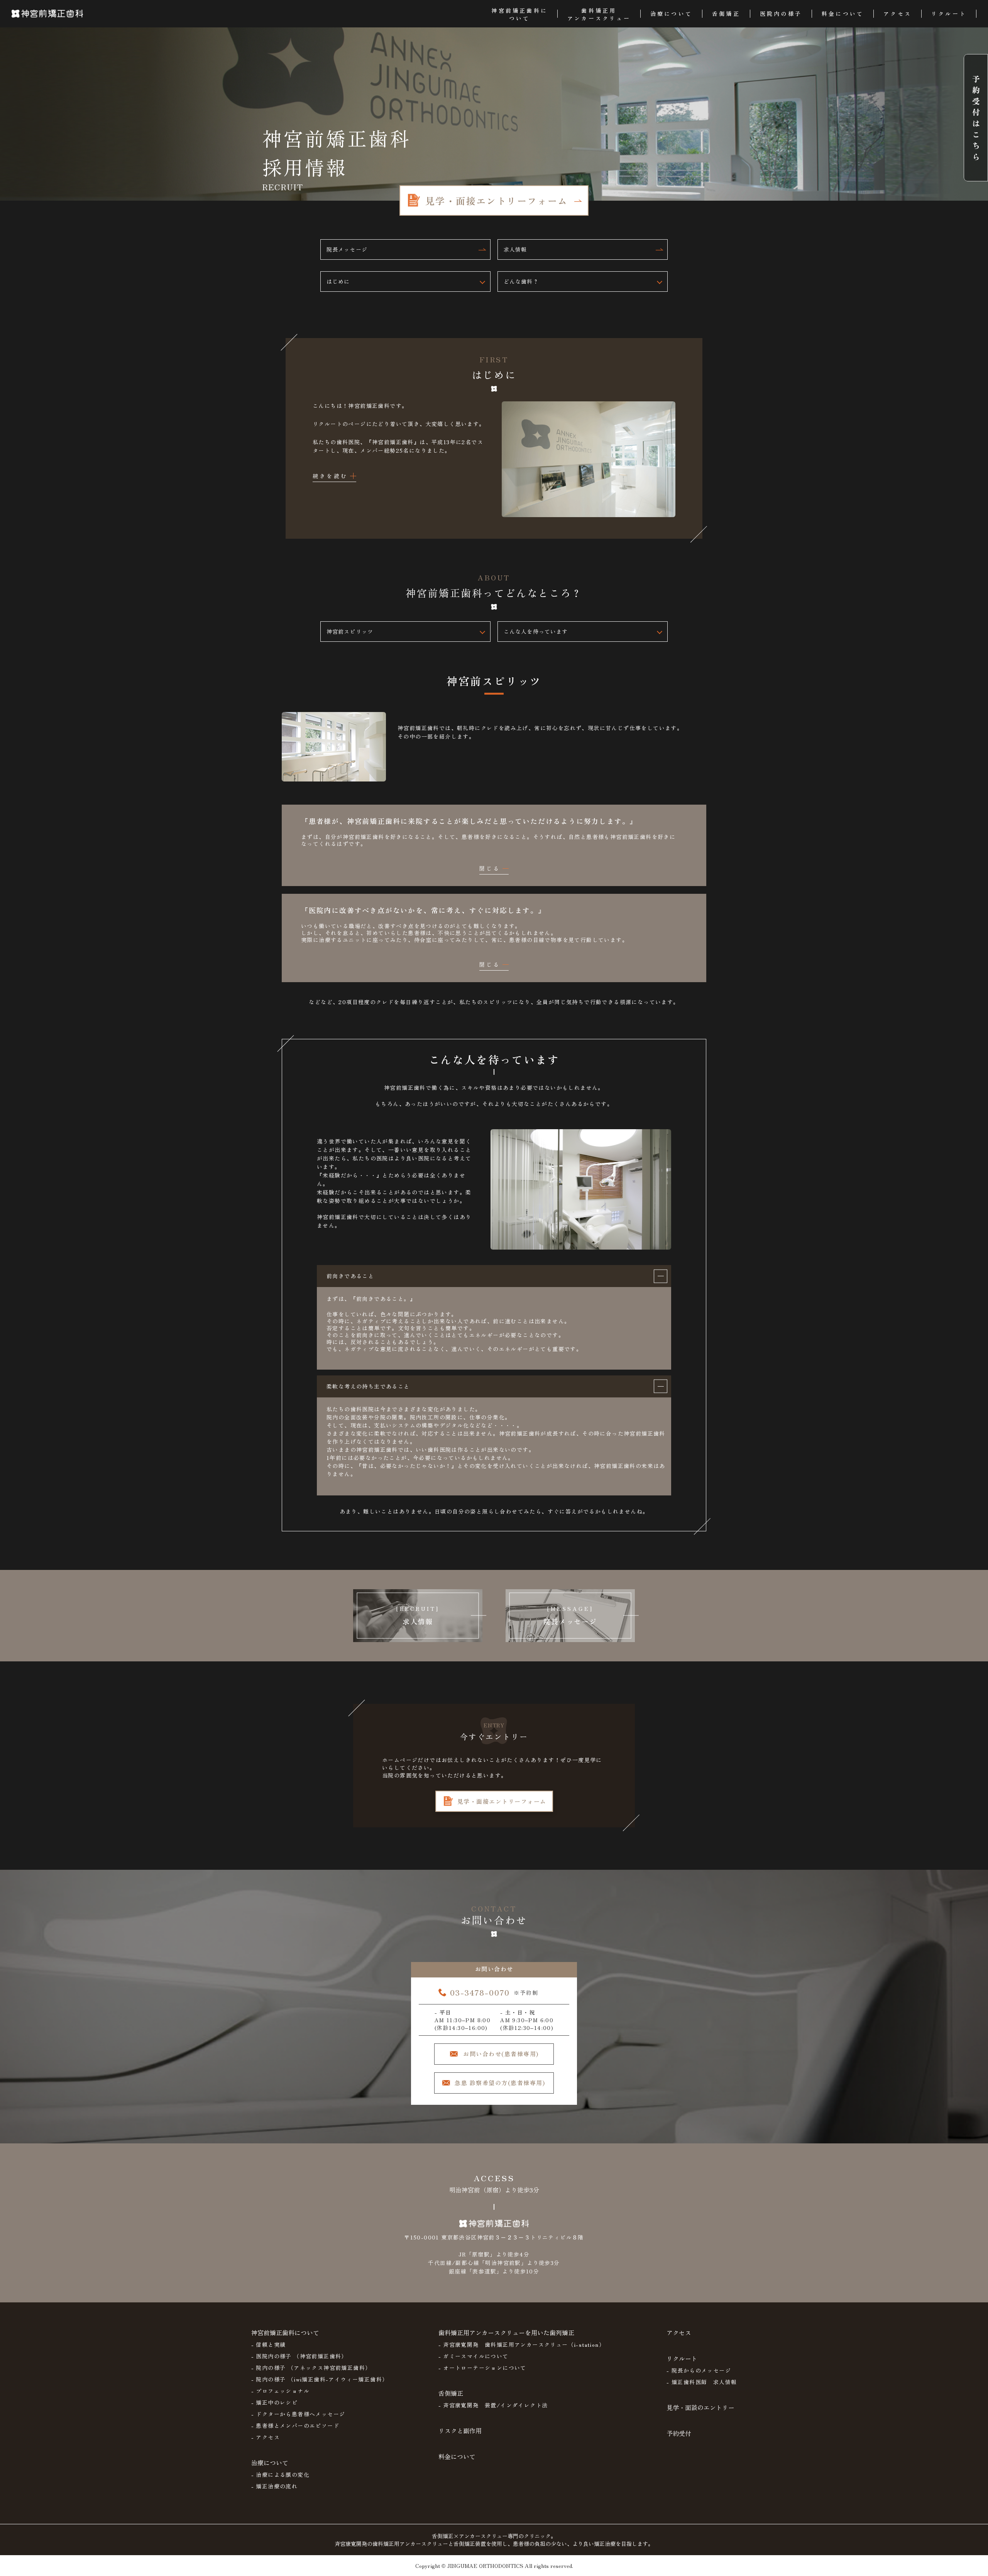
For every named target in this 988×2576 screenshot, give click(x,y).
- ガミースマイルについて (474, 2356)
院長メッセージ (347, 249)
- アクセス (266, 2437)
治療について (270, 2463)
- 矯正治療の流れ (275, 2486)
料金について (457, 2456)
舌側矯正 (451, 2393)
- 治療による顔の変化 (280, 2475)
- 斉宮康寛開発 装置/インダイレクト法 (493, 2405)
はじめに (338, 281)
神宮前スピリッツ (350, 631)
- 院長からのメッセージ (699, 2370)
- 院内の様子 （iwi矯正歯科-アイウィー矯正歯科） (320, 2379)
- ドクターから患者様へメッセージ (298, 2414)
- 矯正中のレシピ (275, 2402)
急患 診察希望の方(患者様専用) (500, 2083)
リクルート (682, 2358)
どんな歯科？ (521, 281)
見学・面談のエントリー (700, 2407)
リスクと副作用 (460, 2431)
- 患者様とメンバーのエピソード (295, 2425)
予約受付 (679, 2433)
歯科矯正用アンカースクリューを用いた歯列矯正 (506, 2332)
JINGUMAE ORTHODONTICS (485, 2566)
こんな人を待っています (536, 631)
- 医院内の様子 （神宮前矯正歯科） (299, 2356)
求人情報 (515, 249)
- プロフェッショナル (280, 2391)
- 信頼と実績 (269, 2344)
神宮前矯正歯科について (285, 2332)
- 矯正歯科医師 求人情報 (702, 2382)
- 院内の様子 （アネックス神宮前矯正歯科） (311, 2368)
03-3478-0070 (480, 1992)
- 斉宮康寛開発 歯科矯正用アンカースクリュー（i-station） (522, 2344)
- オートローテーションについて (482, 2368)
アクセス (679, 2332)
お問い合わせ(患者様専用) (501, 2054)
